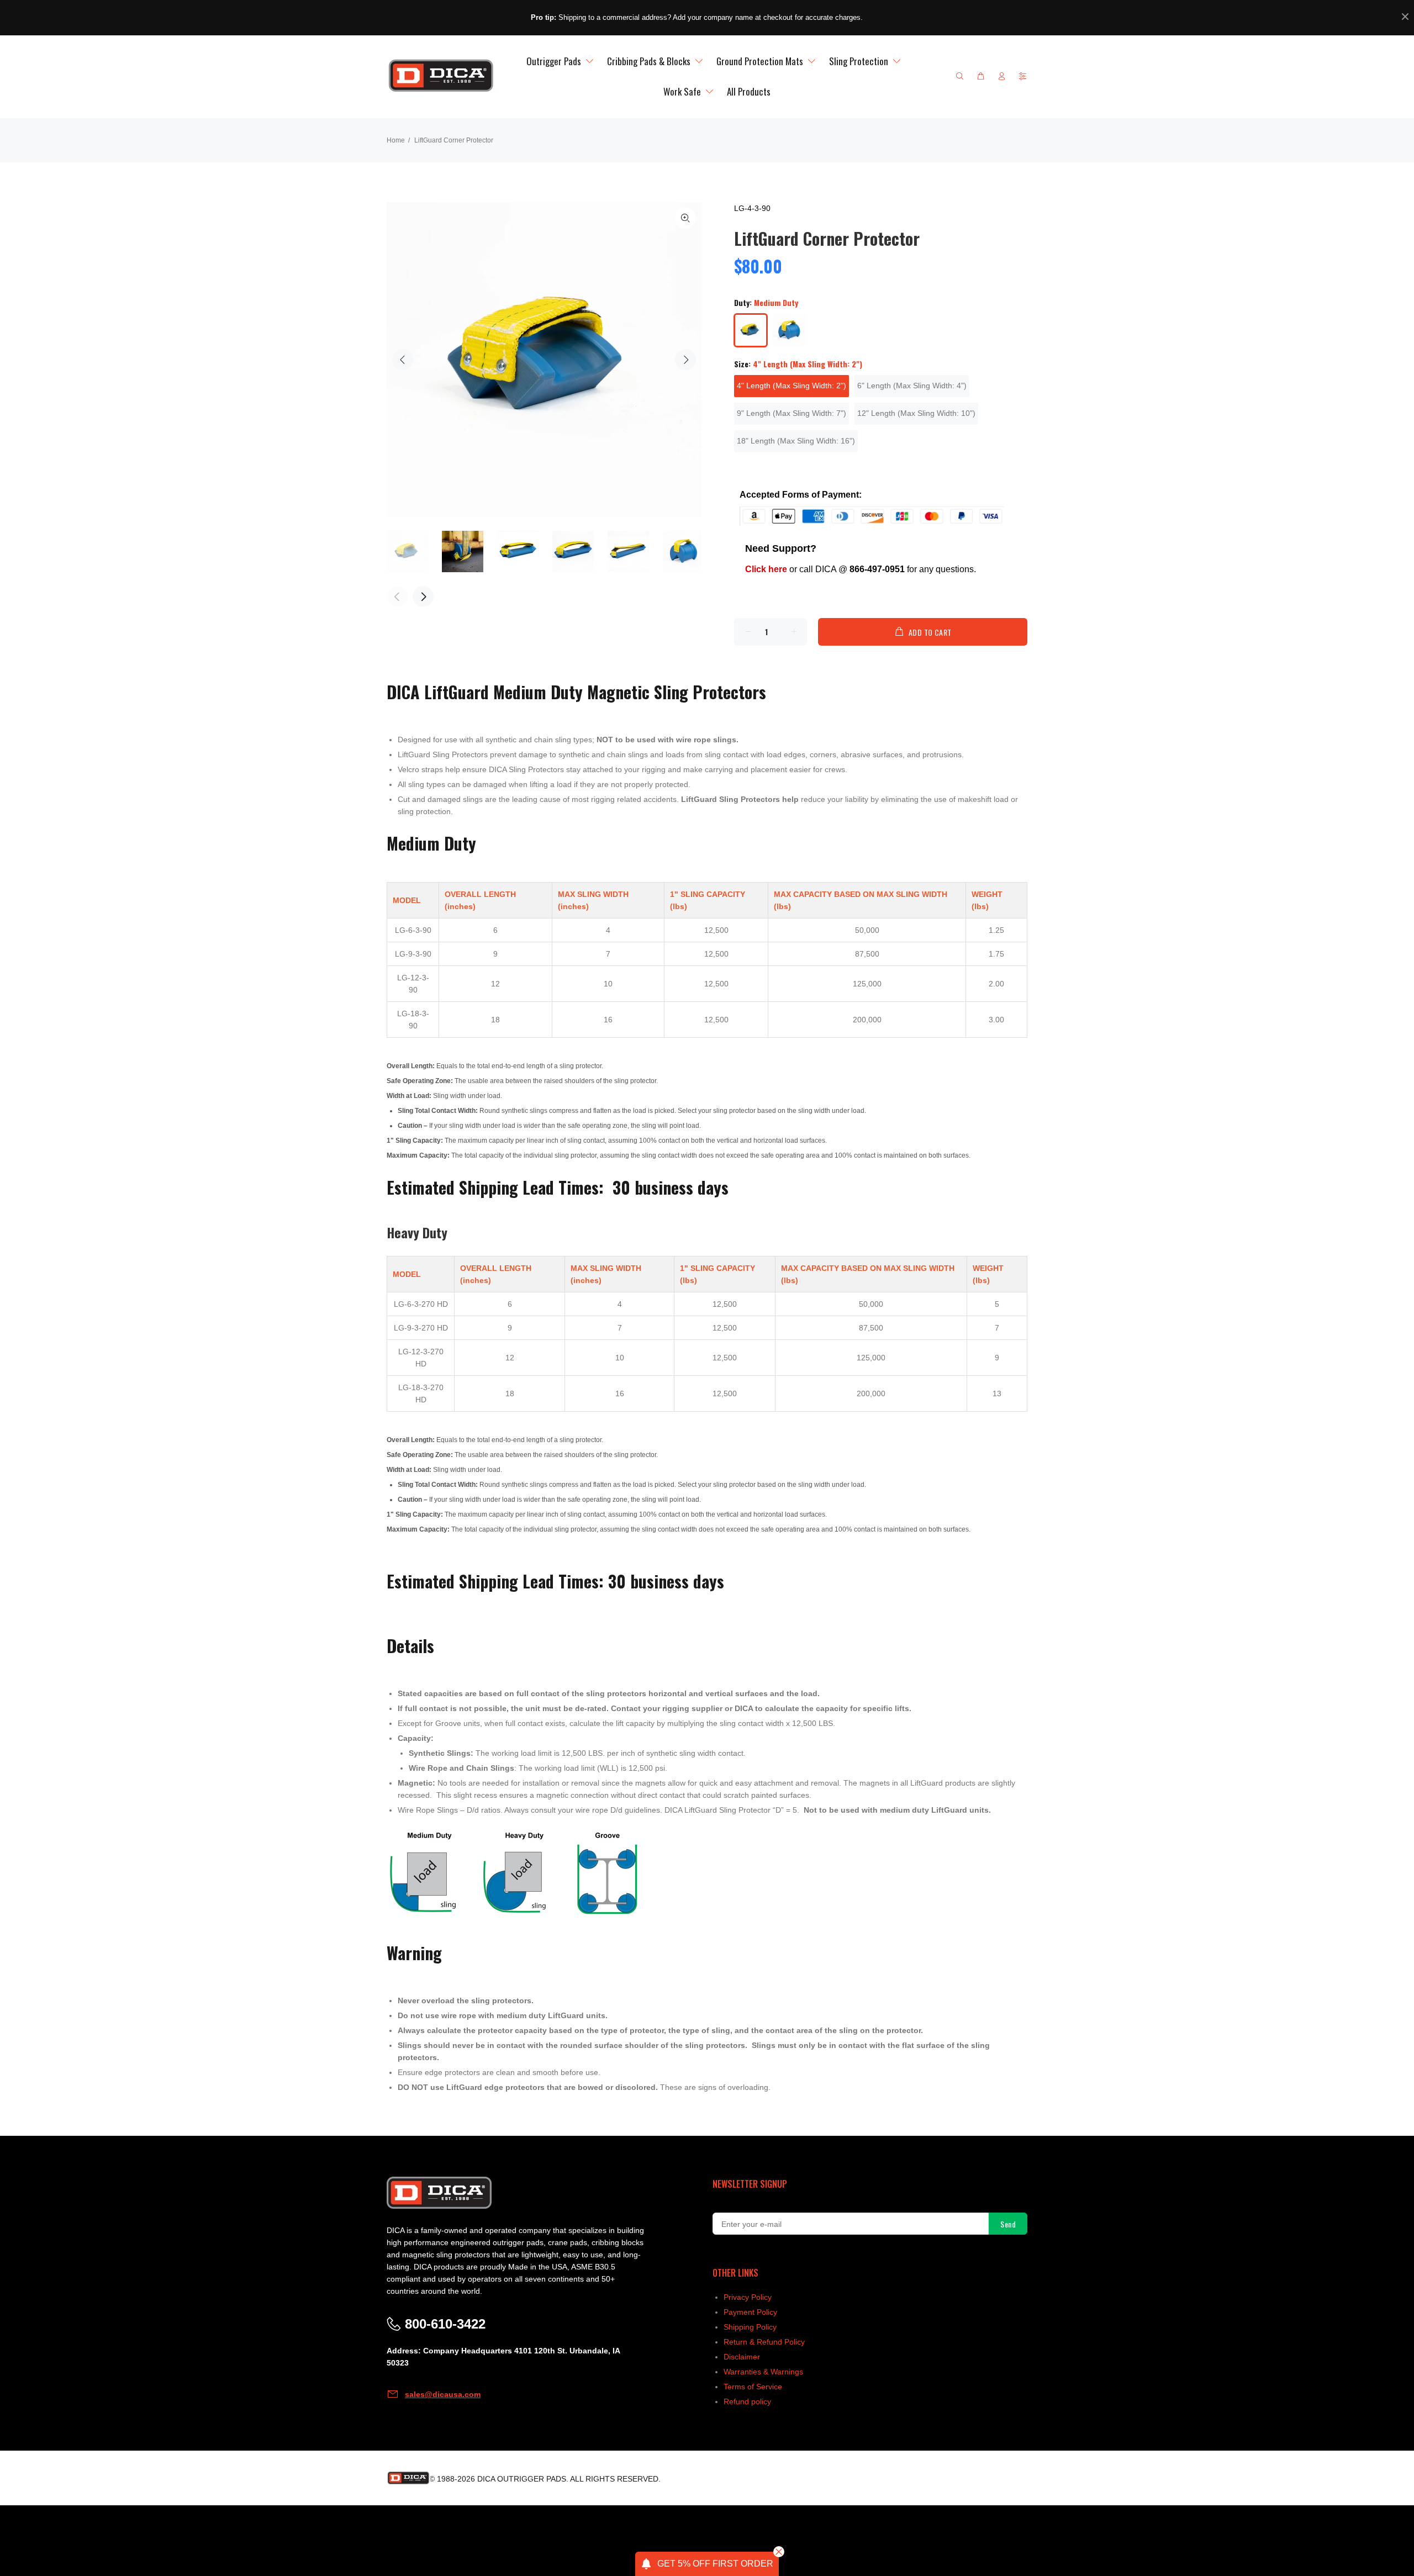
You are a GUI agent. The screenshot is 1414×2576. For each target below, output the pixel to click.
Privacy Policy (748, 2297)
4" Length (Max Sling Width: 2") (792, 386)
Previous (403, 360)
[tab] (392, 730)
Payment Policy (750, 2312)
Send (1008, 2224)
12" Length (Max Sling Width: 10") (916, 413)
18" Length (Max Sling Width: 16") (796, 441)
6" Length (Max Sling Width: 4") (912, 386)
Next (685, 360)
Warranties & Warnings (763, 2372)
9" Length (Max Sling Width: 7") (792, 413)
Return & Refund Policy (764, 2342)
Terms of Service (753, 2387)
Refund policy (747, 2401)
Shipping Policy (750, 2327)
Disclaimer (742, 2357)
